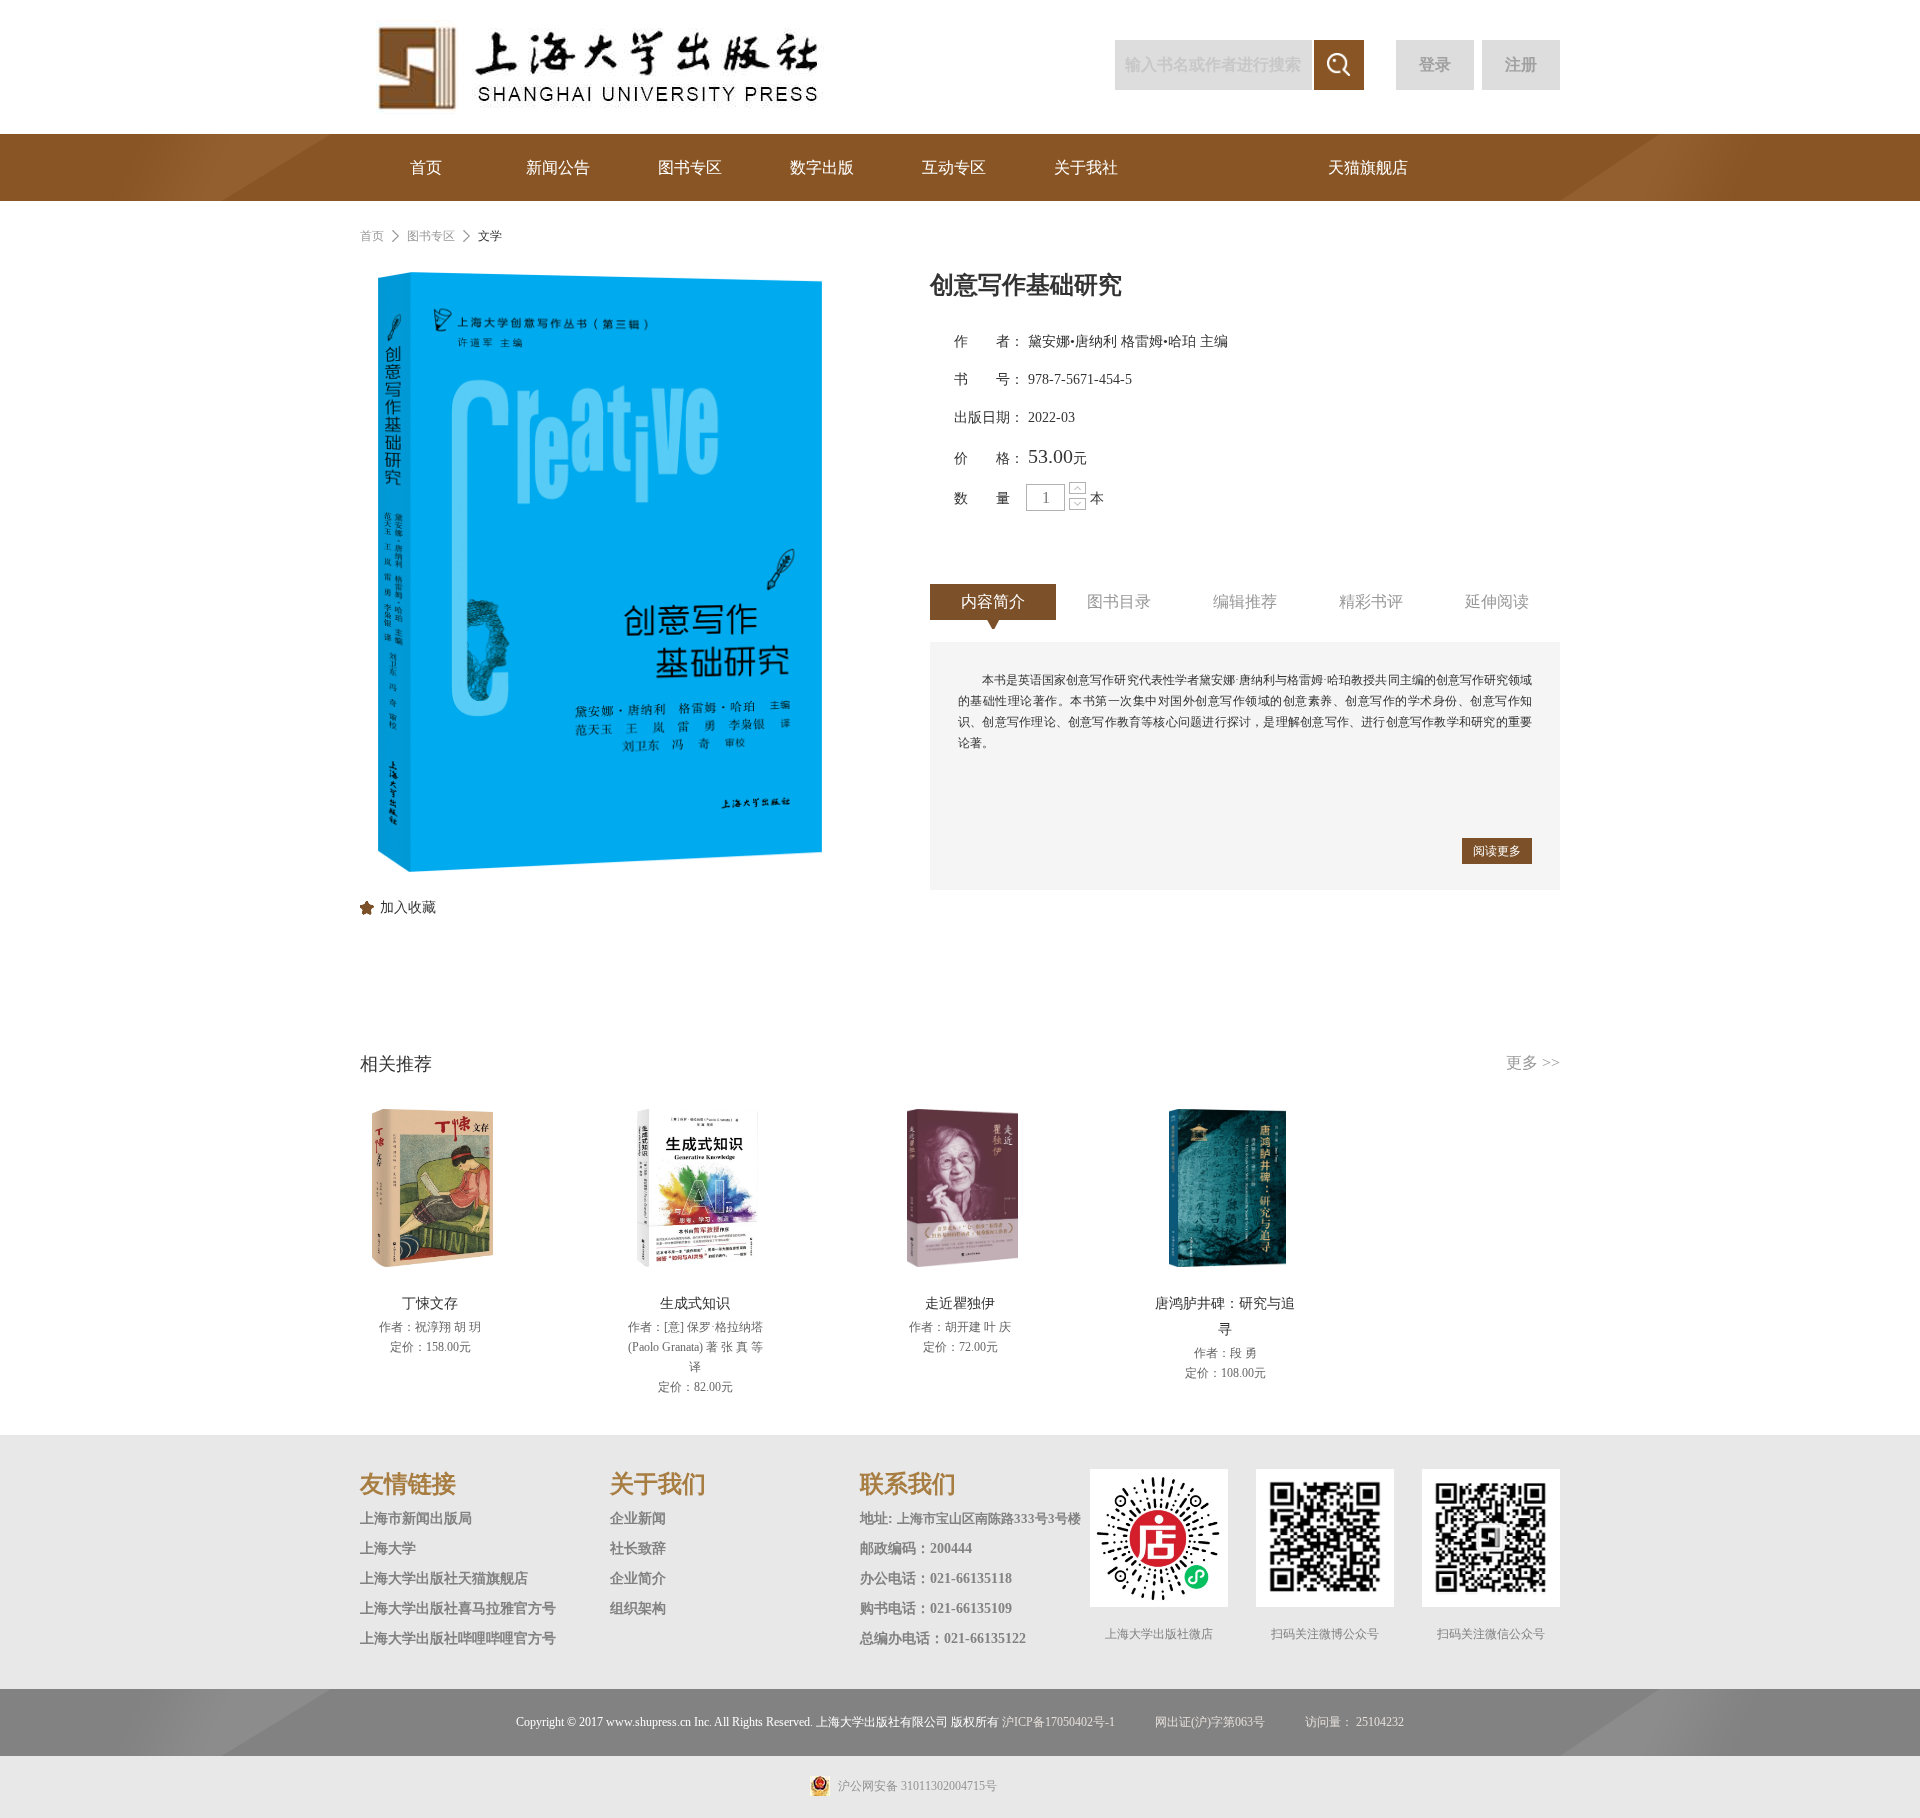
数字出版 (822, 167)
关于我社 (1086, 167)
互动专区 (954, 167)
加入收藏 (408, 908)
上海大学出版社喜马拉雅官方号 (458, 1608)
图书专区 (690, 167)
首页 (426, 167)
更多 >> (1533, 1063)
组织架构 (638, 1608)
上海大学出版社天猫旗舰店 (444, 1578)
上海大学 (388, 1548)
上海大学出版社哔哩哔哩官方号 (458, 1638)
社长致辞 (638, 1548)
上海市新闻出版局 (416, 1518)
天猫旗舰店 (1368, 167)
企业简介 (638, 1578)
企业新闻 (638, 1518)
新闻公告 (558, 167)
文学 (490, 236)
